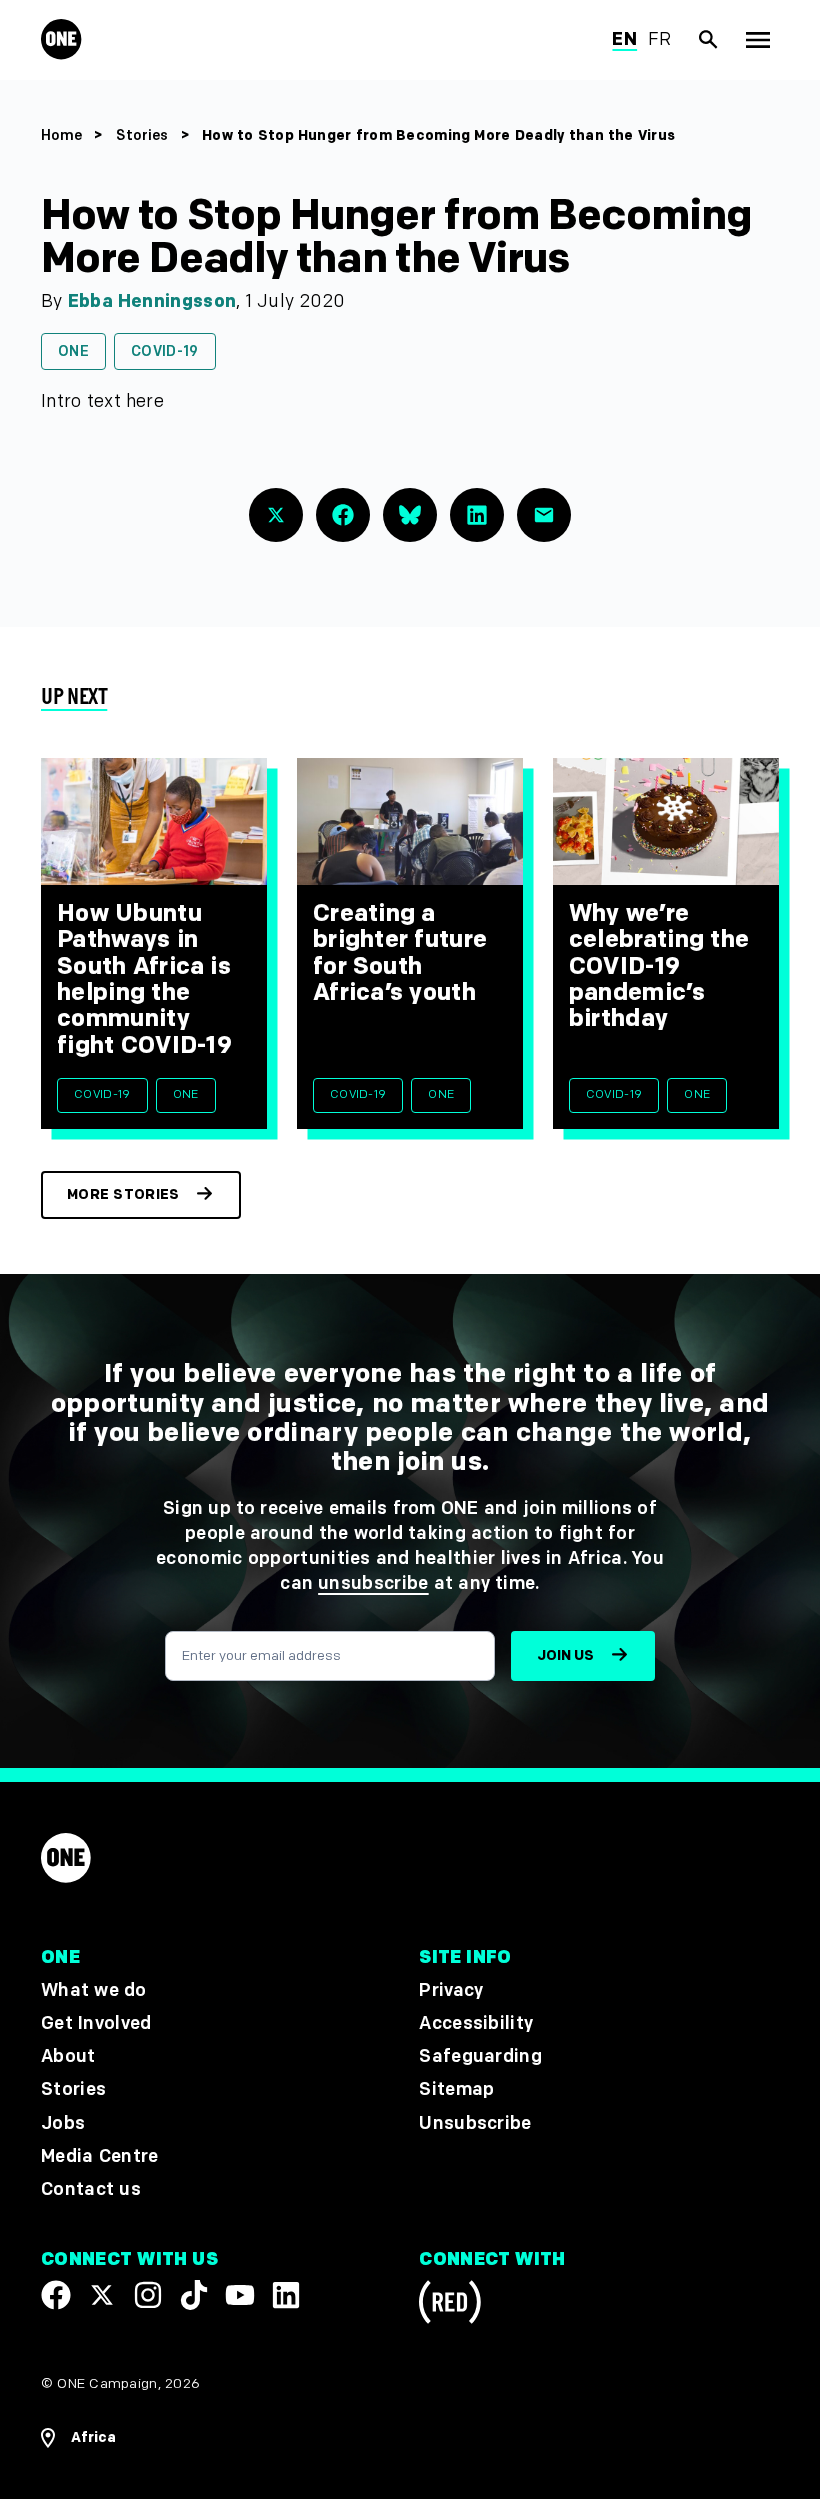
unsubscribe (373, 1583)
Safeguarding (480, 2056)
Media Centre (99, 2155)
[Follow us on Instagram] (148, 2295)
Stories (142, 135)
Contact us (91, 2189)
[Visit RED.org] (450, 2305)
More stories (123, 1194)
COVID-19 (165, 351)
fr (660, 39)
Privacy (451, 1990)
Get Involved (96, 2023)
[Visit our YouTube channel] (240, 2295)
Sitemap (456, 2089)
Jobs (63, 2122)
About (68, 2056)
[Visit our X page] (102, 2295)
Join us (565, 1655)
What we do (93, 1990)
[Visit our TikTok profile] (194, 2295)
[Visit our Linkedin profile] (286, 2295)
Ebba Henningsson (152, 301)
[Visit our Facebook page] (56, 2295)
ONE (73, 351)
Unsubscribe (475, 2122)
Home (61, 135)
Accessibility (476, 2023)
